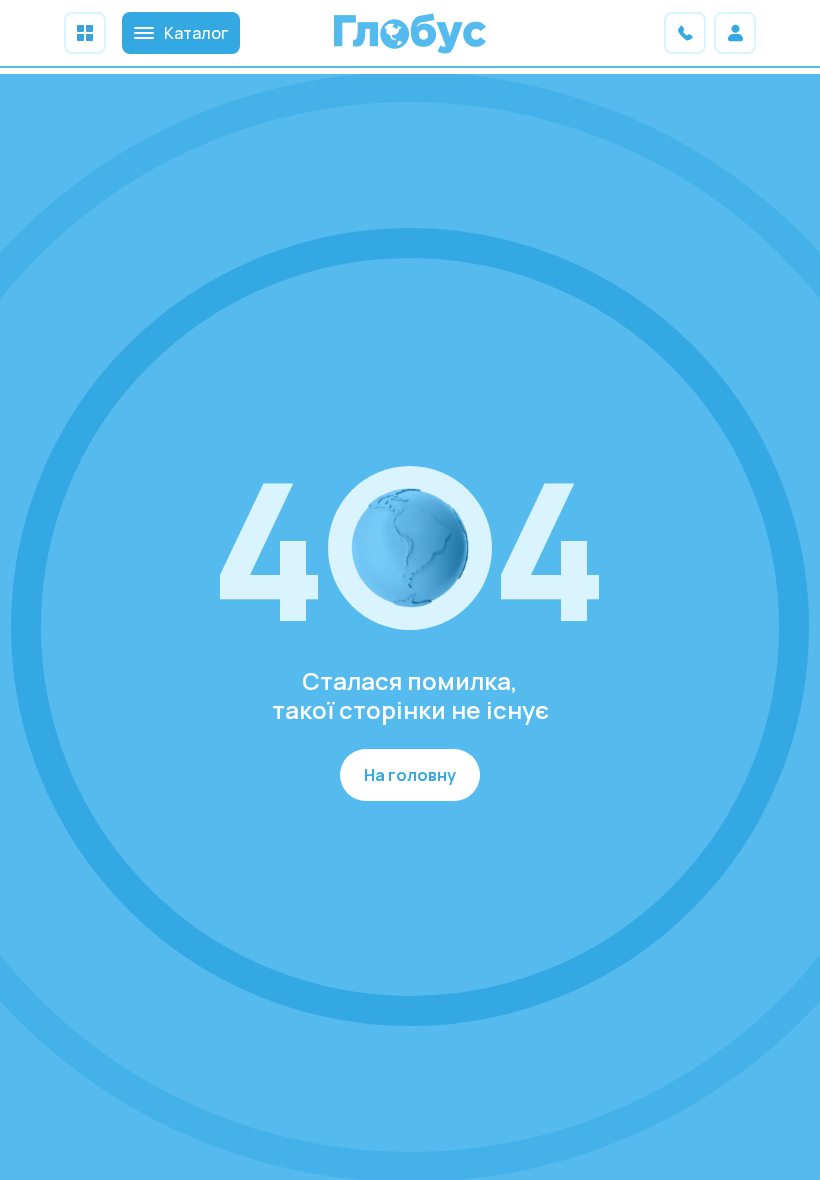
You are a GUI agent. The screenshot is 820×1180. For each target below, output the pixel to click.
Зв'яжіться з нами (685, 33)
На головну (410, 775)
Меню (85, 33)
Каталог (196, 33)
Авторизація (735, 33)
